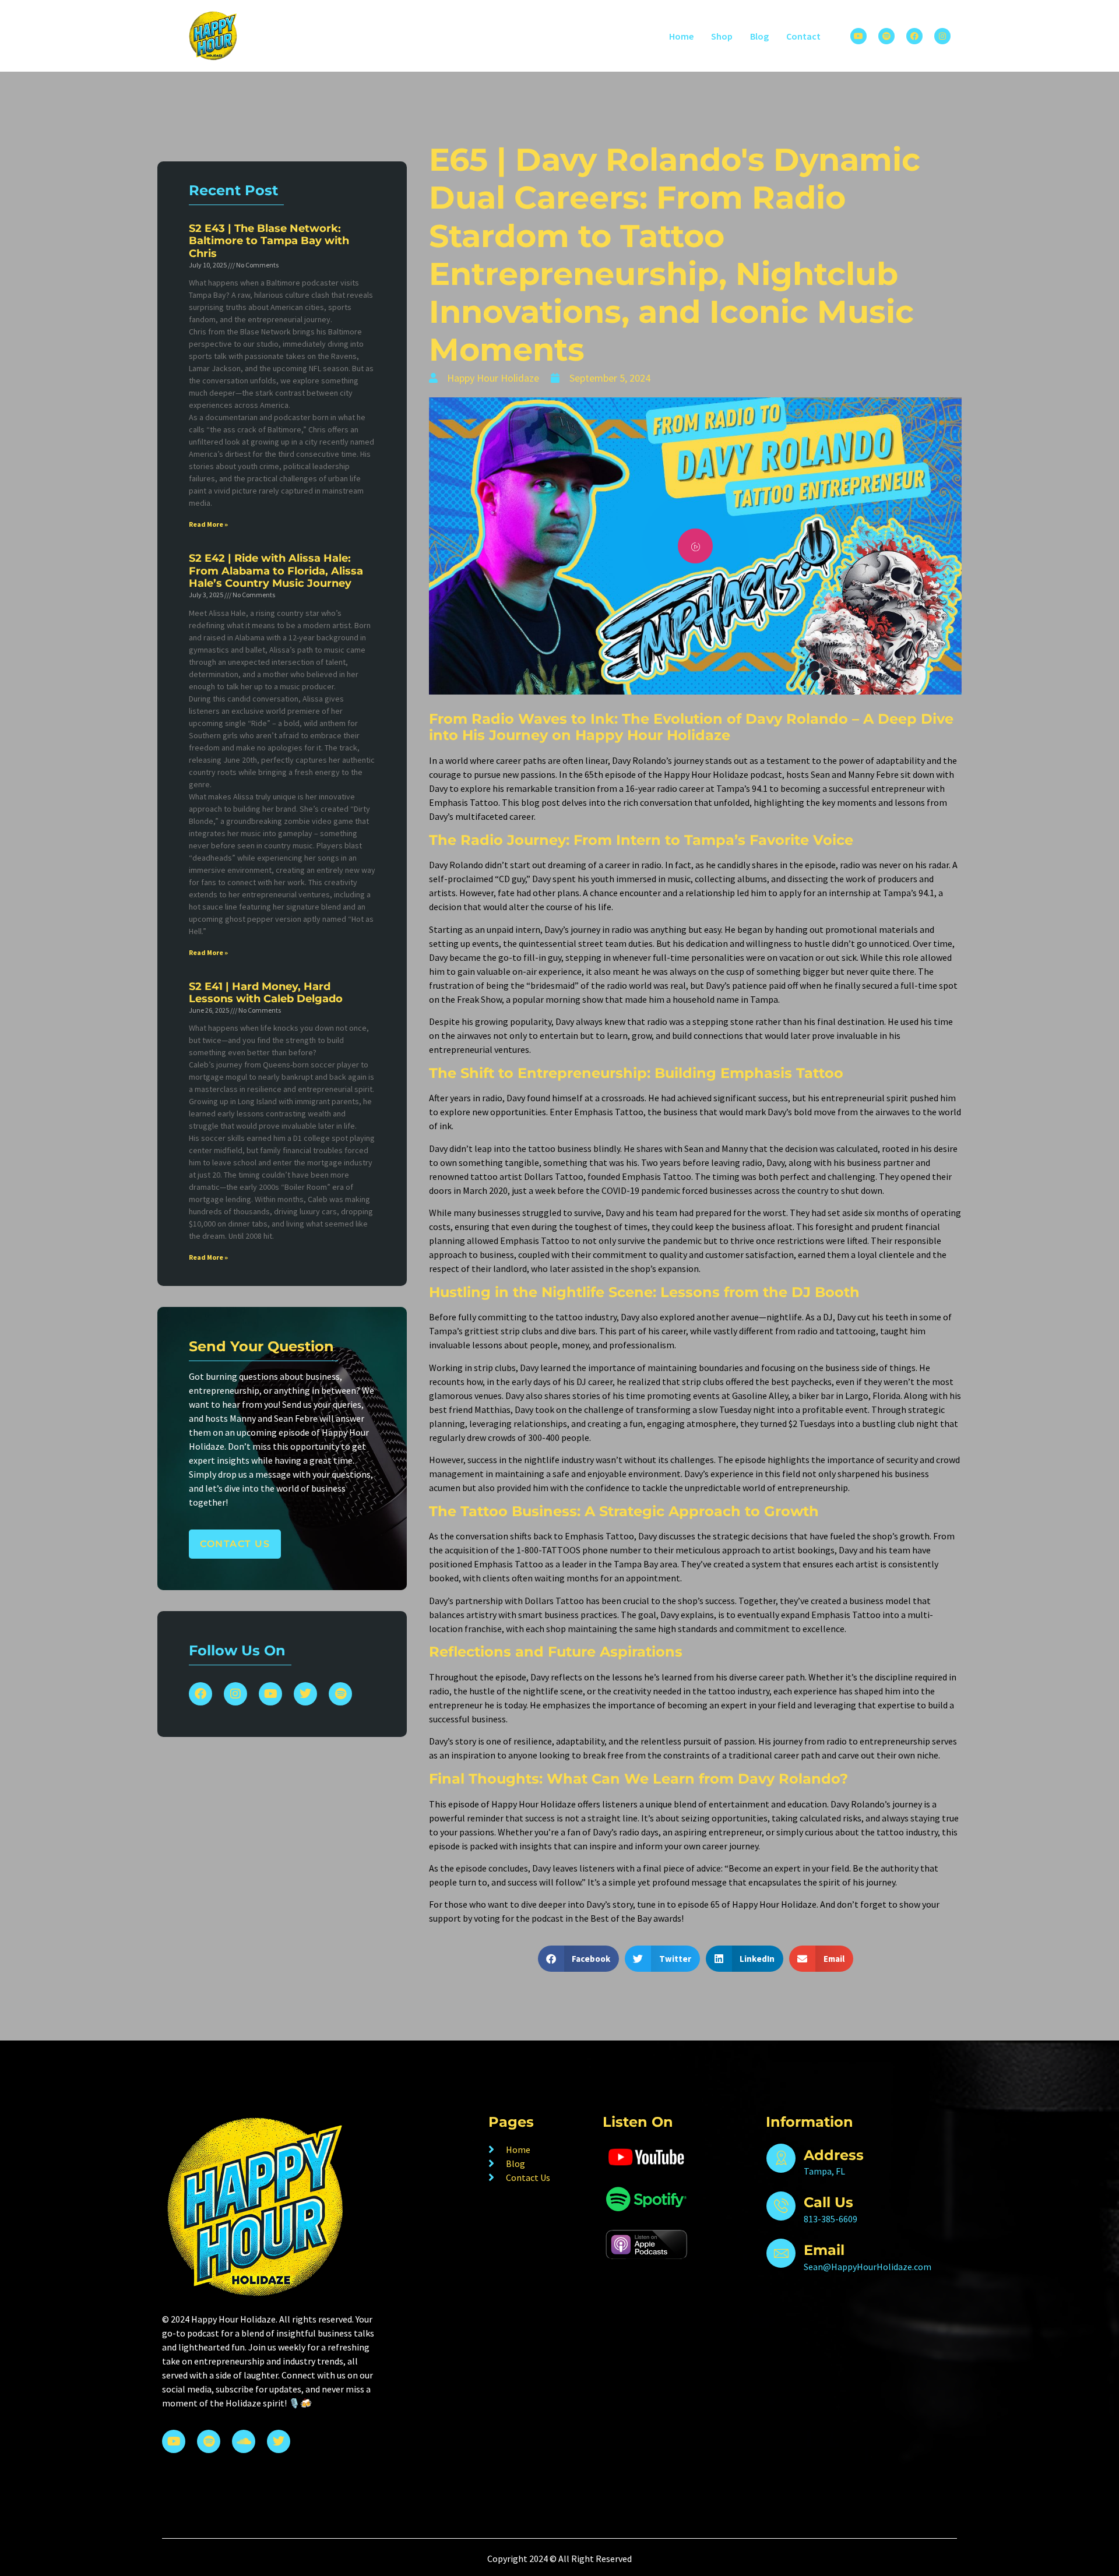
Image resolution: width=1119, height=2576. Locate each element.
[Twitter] (305, 1694)
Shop (722, 36)
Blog (759, 36)
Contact (803, 36)
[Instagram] (942, 36)
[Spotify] (886, 36)
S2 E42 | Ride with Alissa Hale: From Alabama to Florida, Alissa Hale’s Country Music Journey (276, 571)
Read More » (208, 524)
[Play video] (695, 546)
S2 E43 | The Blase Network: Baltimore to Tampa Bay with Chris (269, 241)
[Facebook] (914, 36)
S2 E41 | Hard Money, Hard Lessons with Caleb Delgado (266, 993)
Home (681, 36)
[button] (579, 1959)
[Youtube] (858, 36)
